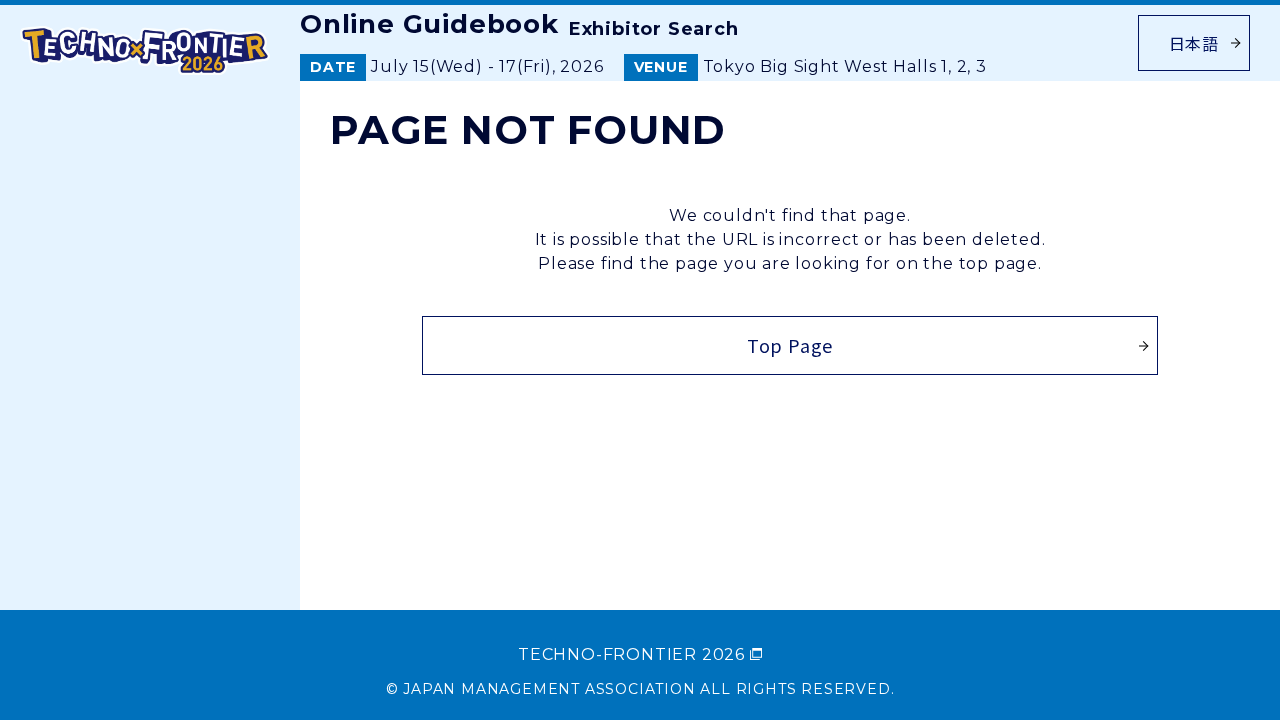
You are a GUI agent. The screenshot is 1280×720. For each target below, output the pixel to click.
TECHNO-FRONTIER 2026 (631, 654)
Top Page (790, 345)
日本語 (1194, 43)
